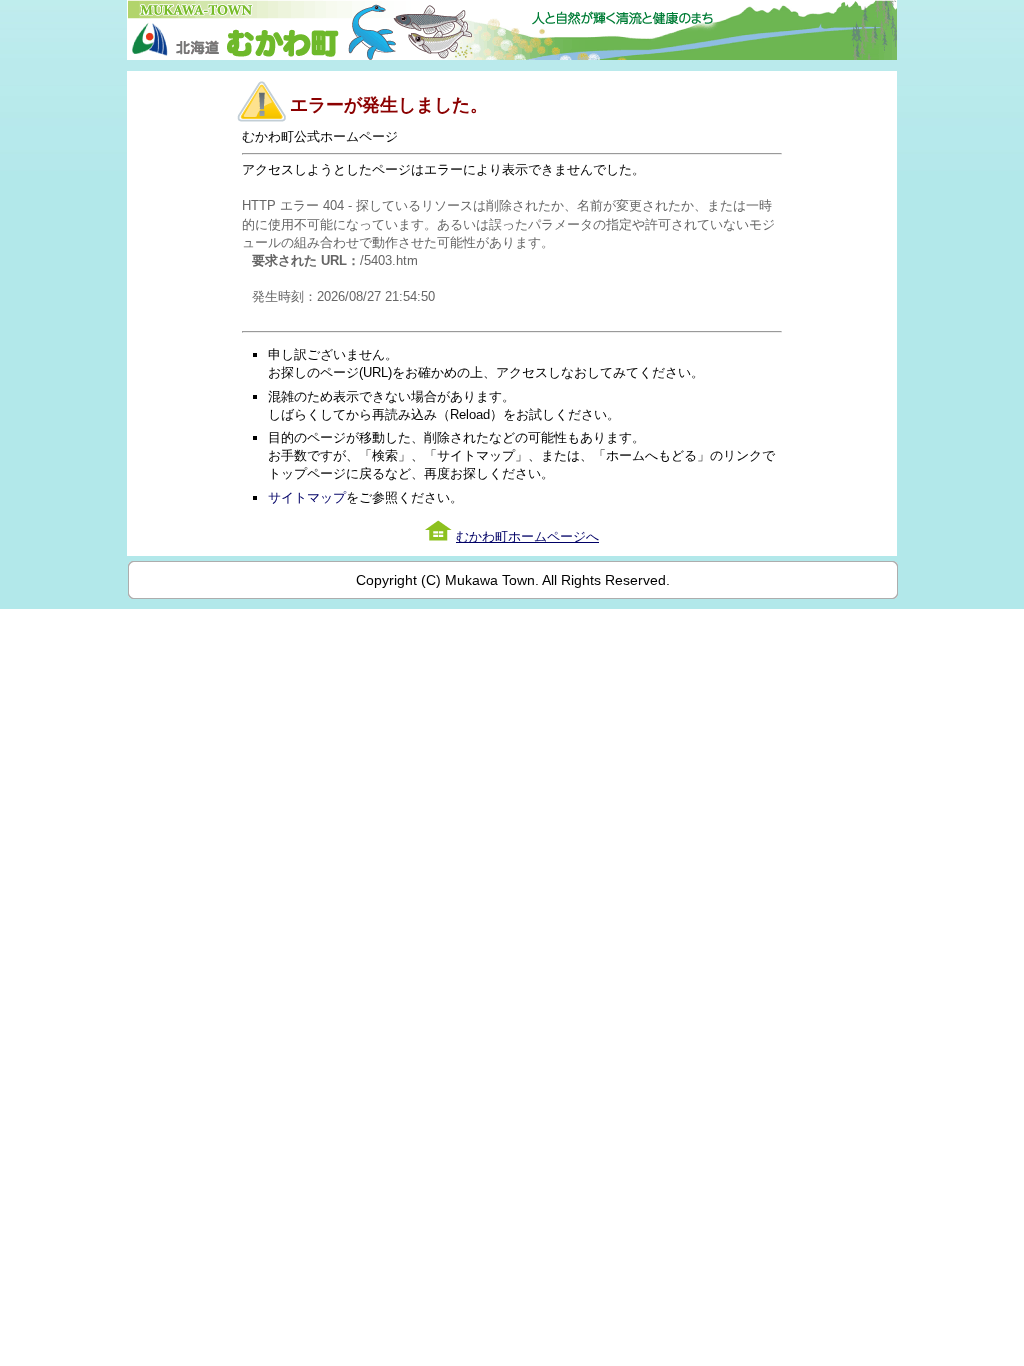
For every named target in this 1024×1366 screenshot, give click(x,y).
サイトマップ (307, 497)
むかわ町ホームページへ (527, 536)
